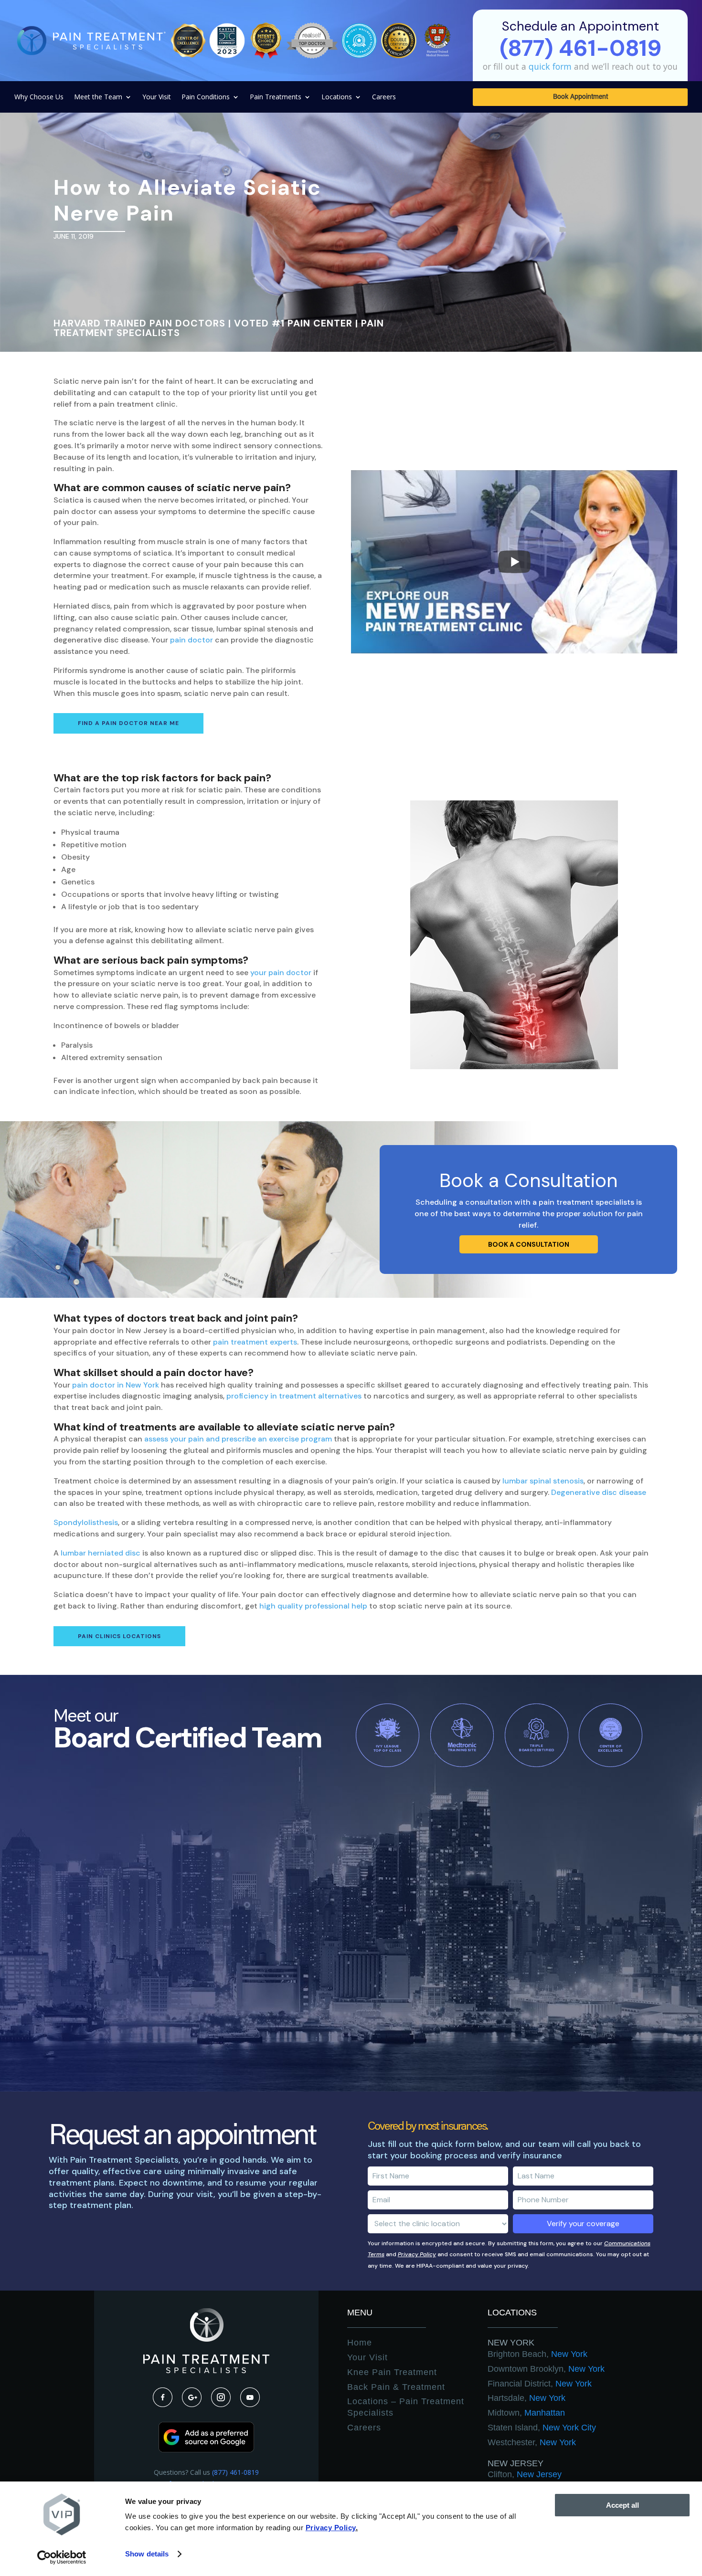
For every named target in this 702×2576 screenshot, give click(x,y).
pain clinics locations (119, 1636)
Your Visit (157, 97)
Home (360, 2343)
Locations (337, 97)
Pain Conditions (206, 97)
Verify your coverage (583, 2224)
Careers (384, 97)
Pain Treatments (276, 97)
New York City (542, 2428)
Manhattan (526, 2413)
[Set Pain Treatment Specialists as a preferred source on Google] (206, 2450)
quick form (550, 66)
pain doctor (191, 640)
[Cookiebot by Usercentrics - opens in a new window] (62, 2557)
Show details (147, 2554)
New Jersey (516, 2463)
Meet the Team (98, 97)
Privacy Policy (417, 2254)
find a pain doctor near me (128, 723)
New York (511, 2343)
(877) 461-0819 (235, 2472)
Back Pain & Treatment (396, 2387)
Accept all (622, 2505)
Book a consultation (529, 1244)
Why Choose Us (39, 97)
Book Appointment (580, 97)
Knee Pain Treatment (392, 2372)
